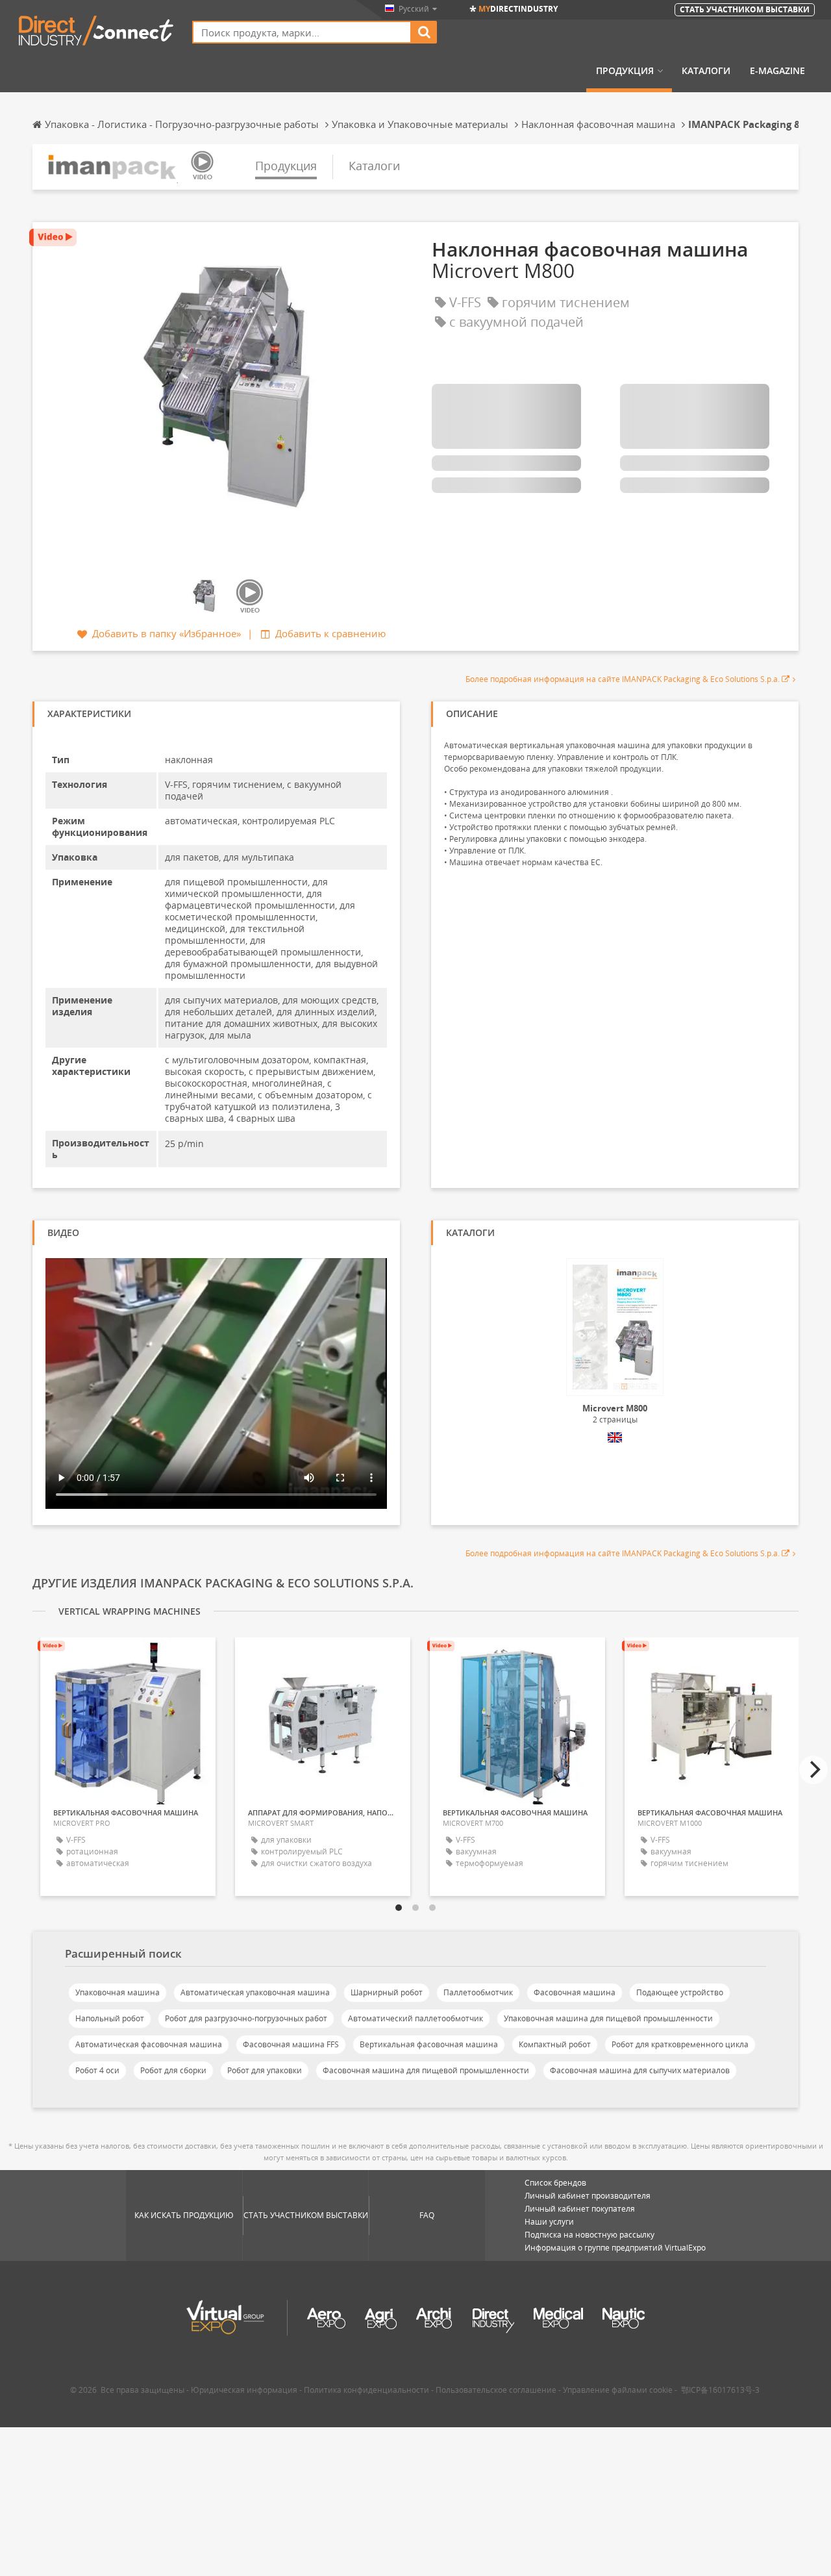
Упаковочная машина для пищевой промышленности (608, 2018)
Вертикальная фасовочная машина (429, 2044)
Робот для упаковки (265, 2070)
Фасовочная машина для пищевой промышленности (426, 2070)
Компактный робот (555, 2044)
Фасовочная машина (575, 1992)
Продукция (625, 71)
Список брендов (555, 2183)
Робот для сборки (173, 2070)
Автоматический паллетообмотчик (415, 2018)
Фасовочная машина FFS (291, 2044)
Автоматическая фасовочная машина (149, 2044)
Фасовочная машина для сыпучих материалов (640, 2070)
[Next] (813, 1770)
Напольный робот (110, 2018)
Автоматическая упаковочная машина (255, 1992)
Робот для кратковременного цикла (680, 2044)
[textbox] (302, 32)
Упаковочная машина (118, 1992)
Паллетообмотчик (478, 1992)
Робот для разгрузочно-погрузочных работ (246, 2018)
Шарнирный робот (387, 1992)
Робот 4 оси (97, 2070)
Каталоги (706, 71)
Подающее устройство (680, 1992)
